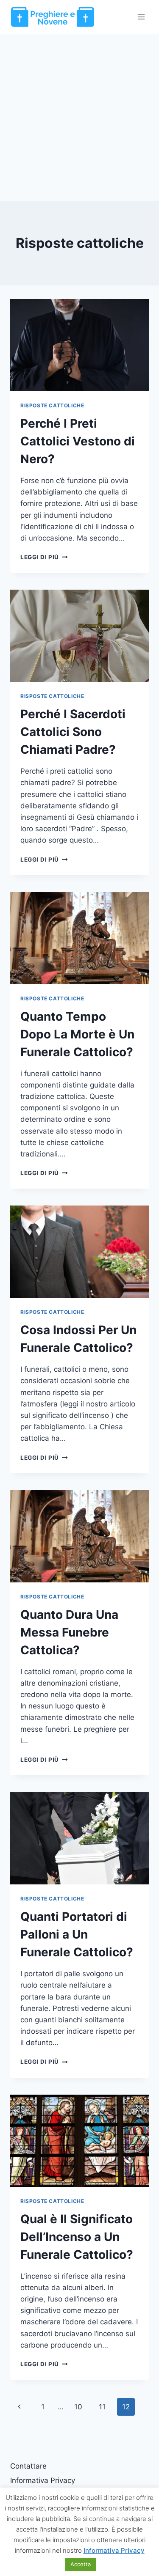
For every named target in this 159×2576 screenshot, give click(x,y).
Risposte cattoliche (52, 405)
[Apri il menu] (141, 17)
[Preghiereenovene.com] (53, 17)
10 (78, 2407)
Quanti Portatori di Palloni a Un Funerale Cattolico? (77, 1934)
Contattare (28, 2466)
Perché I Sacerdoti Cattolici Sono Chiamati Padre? (73, 732)
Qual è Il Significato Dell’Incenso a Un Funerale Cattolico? (77, 2237)
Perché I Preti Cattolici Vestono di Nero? (78, 441)
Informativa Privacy (43, 2480)
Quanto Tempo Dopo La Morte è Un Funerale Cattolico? (77, 1034)
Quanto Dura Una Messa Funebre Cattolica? (69, 1632)
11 (102, 2407)
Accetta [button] (81, 2564)
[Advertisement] (79, 117)
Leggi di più (44, 557)
